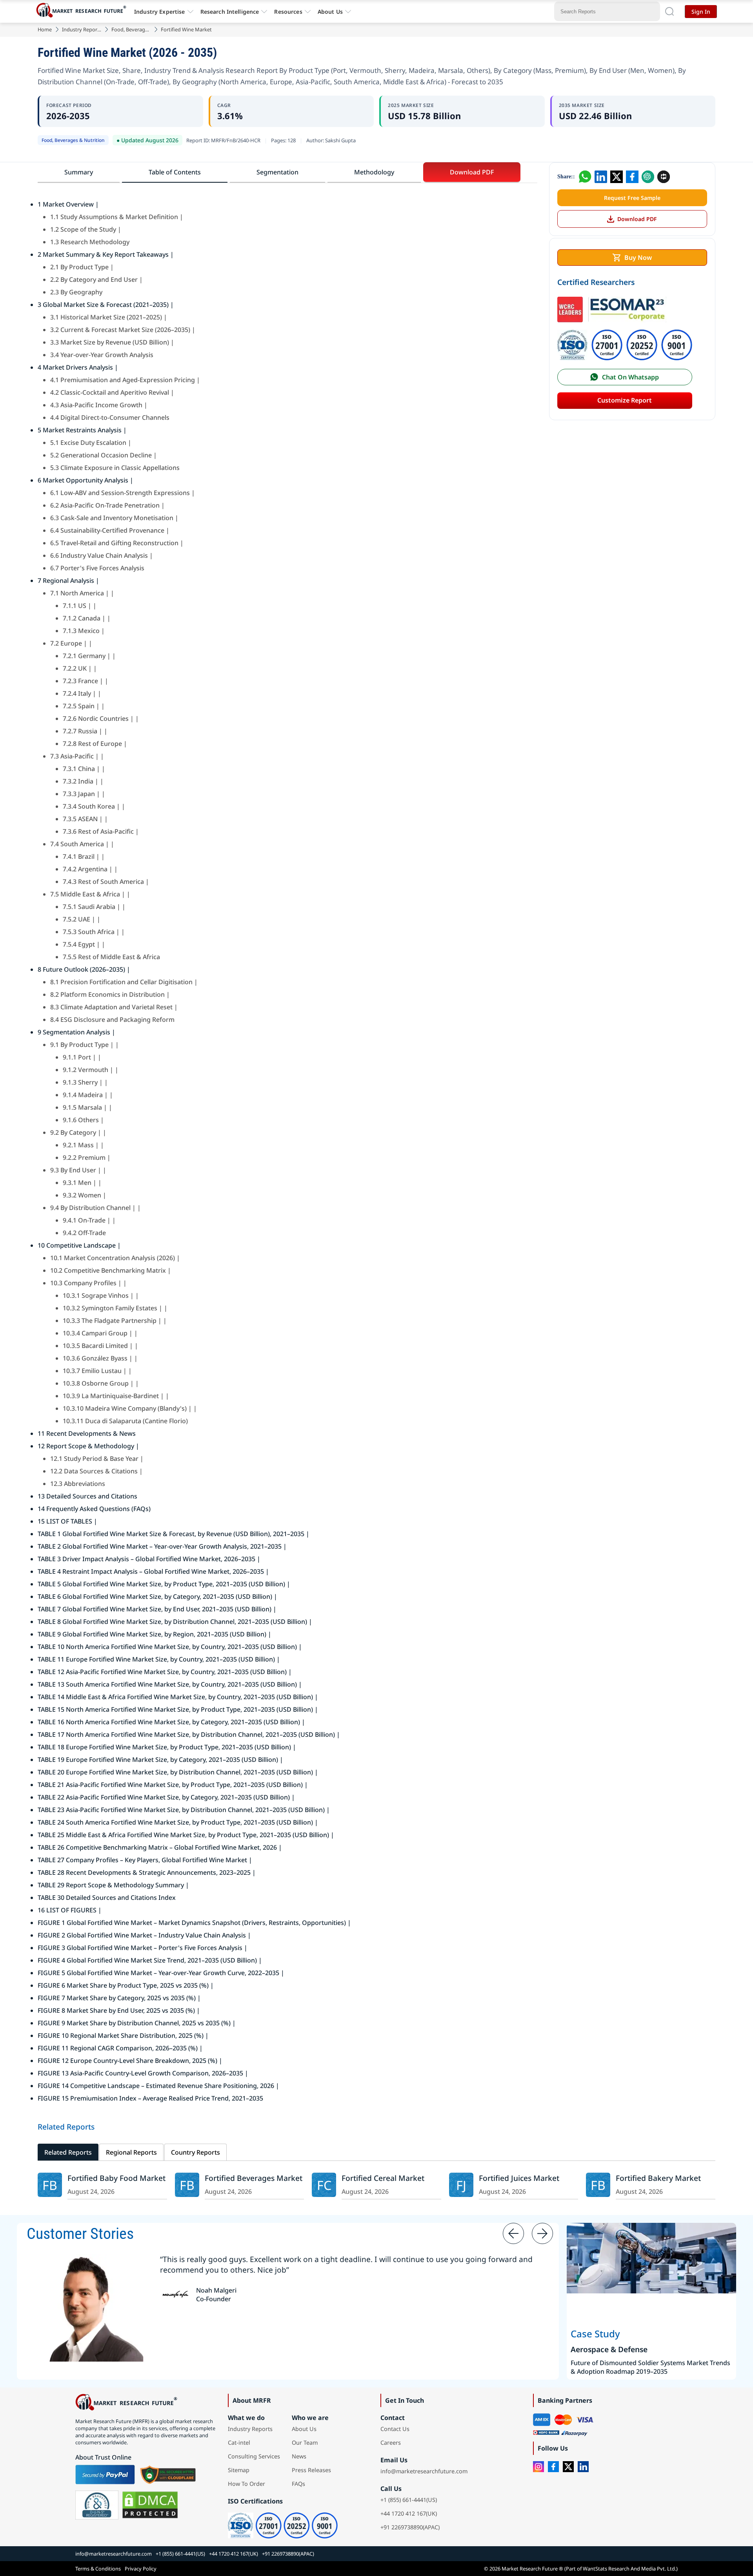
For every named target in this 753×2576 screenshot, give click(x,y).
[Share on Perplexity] (664, 177)
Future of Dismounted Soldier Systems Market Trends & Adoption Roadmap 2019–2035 (650, 2367)
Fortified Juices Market (519, 2178)
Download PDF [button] (472, 172)
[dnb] (97, 2505)
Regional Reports (131, 2152)
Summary (79, 172)
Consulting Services (254, 2456)
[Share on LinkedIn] (601, 177)
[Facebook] (553, 2467)
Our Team (305, 2443)
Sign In (701, 12)
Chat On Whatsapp (630, 377)
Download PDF (637, 219)
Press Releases (311, 2470)
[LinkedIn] (583, 2467)
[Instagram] (538, 2467)
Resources (288, 12)
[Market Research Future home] (83, 11)
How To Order (246, 2484)
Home (45, 29)
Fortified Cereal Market (383, 2178)
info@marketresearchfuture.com (424, 2471)
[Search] (669, 11)
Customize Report (625, 400)
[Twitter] (568, 2467)
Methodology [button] (374, 172)
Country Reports (196, 2152)
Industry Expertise (160, 12)
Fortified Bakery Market (658, 2178)
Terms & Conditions (98, 2569)
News (299, 2456)
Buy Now (638, 258)
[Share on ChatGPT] (648, 177)
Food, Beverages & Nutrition (131, 29)
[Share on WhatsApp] (585, 177)
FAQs (298, 2484)
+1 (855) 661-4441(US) (409, 2500)
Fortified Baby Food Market (116, 2178)
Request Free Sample (632, 198)
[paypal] (105, 2474)
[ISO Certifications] (625, 331)
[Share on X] (617, 177)
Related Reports (68, 2152)
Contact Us (395, 2429)
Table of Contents (175, 172)
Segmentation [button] (277, 172)
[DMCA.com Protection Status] (150, 2505)
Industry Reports (82, 29)
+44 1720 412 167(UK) (409, 2513)
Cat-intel (239, 2443)
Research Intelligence (230, 12)
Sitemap (239, 2470)
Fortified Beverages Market (254, 2178)
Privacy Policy (141, 2569)
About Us (330, 12)
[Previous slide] (513, 2233)
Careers (391, 2443)
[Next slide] (542, 2233)
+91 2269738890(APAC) (410, 2527)
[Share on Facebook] (632, 177)
